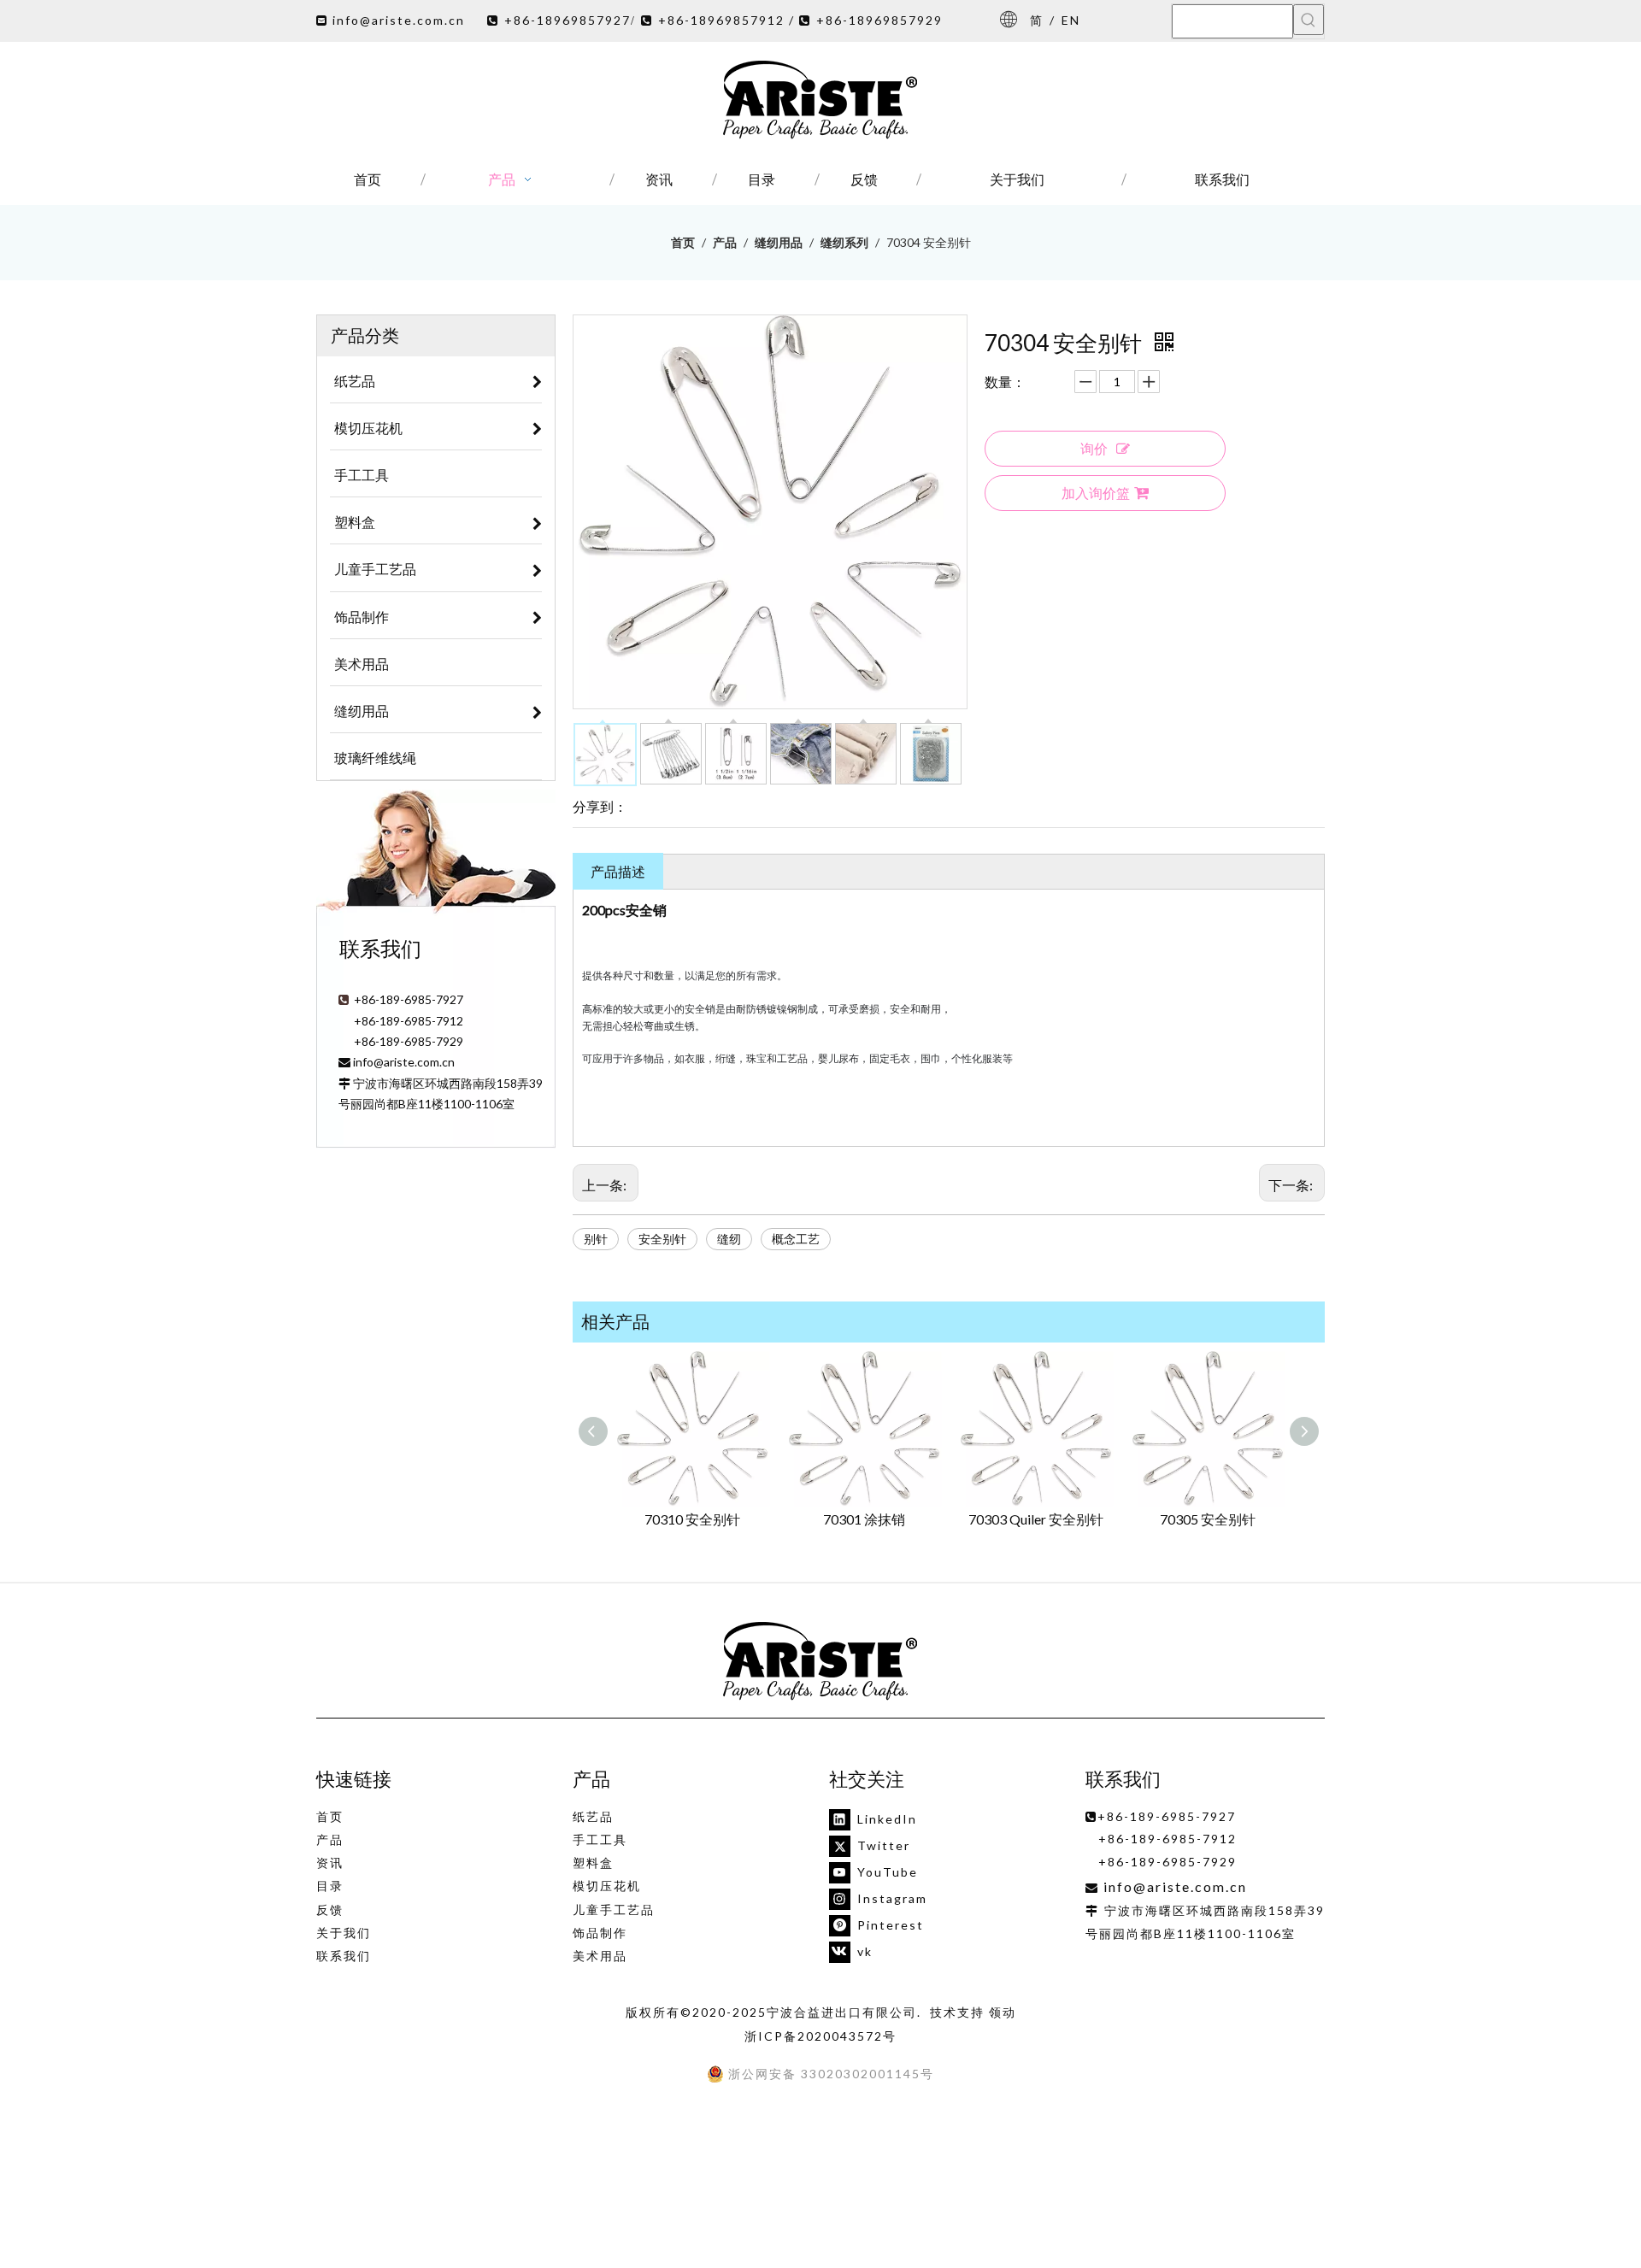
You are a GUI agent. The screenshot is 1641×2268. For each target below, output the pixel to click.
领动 (1003, 2012)
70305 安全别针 (1208, 1519)
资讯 (330, 1863)
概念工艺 (796, 1239)
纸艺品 (593, 1816)
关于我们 (344, 1933)
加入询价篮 (1096, 493)
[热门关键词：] (1309, 20)
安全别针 (662, 1239)
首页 (330, 1816)
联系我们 (344, 1956)
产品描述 (618, 871)
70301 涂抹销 (864, 1519)
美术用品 (600, 1956)
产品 (330, 1839)
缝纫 (729, 1239)
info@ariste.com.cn (399, 20)
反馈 (330, 1910)
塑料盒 (593, 1863)
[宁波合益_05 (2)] (820, 1662)
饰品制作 (600, 1933)
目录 (330, 1886)
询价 (1094, 448)
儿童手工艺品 (614, 1910)
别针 (596, 1239)
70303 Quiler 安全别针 (1036, 1519)
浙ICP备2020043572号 (820, 2036)
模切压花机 (607, 1886)
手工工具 (600, 1839)
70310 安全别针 (692, 1519)
